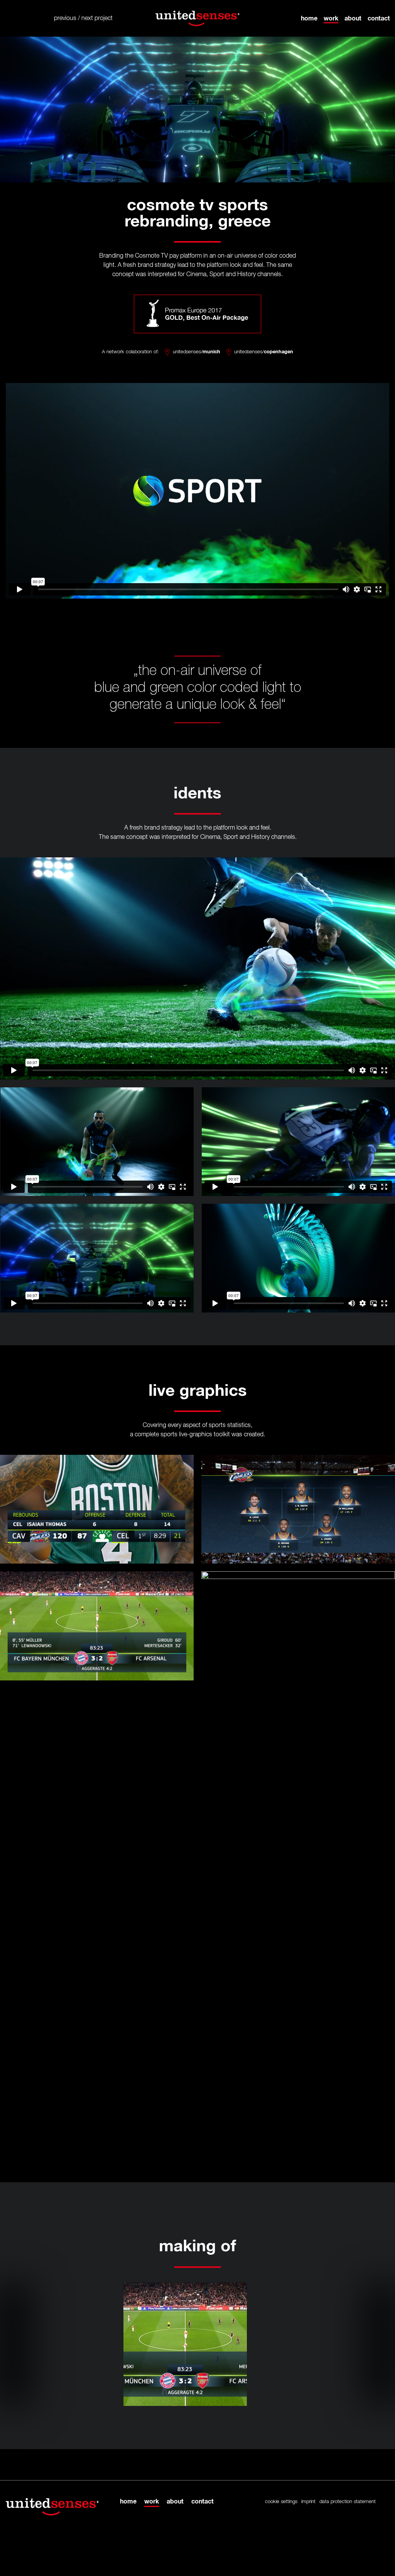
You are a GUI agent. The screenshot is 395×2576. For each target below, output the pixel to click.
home (309, 18)
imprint (308, 2502)
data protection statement (348, 2502)
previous (65, 19)
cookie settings (281, 2502)
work (331, 18)
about (353, 18)
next (87, 19)
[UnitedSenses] (197, 18)
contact (379, 18)
